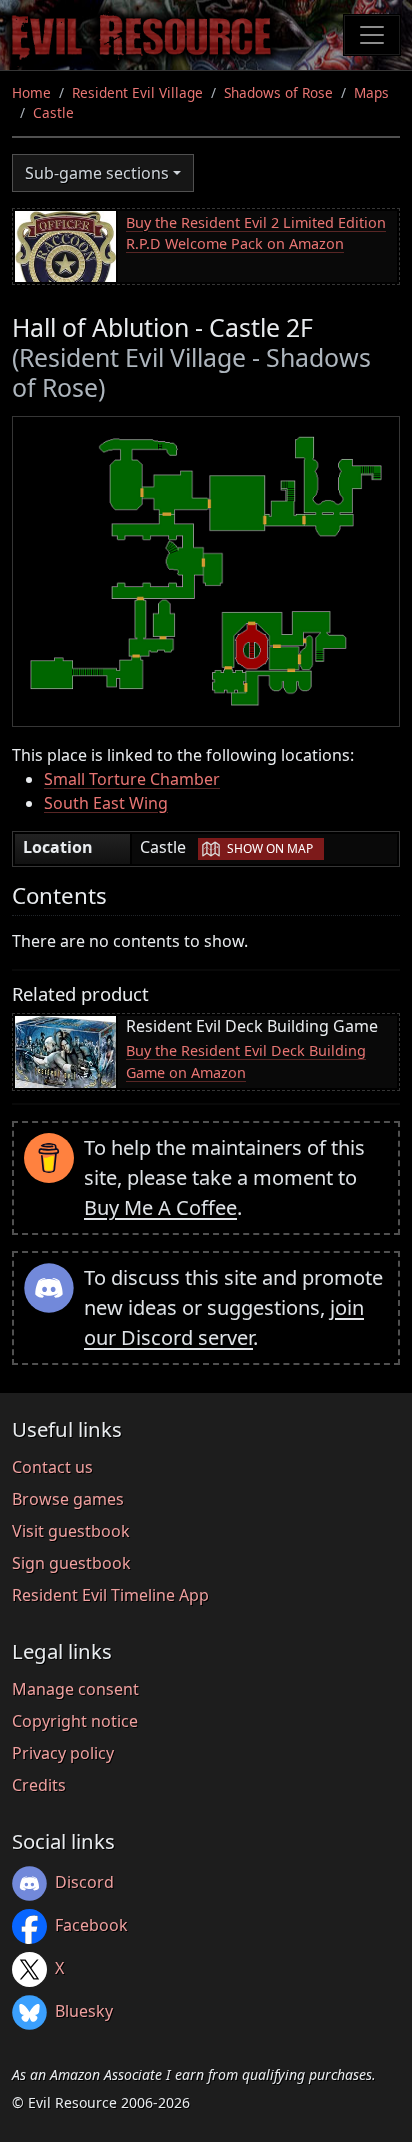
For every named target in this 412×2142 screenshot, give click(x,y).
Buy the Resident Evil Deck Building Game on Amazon (246, 1061)
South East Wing (106, 803)
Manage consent (75, 1689)
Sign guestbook (71, 1563)
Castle (53, 112)
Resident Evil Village (137, 92)
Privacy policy (63, 1753)
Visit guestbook (71, 1531)
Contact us (52, 1467)
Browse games (68, 1499)
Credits (39, 1785)
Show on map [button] (270, 848)
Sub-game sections (97, 173)
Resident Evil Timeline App (110, 1595)
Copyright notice (75, 1721)
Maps (371, 92)
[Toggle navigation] (372, 35)
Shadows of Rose (278, 92)
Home (31, 92)
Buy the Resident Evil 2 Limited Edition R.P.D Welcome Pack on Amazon (256, 233)
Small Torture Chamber (132, 779)
